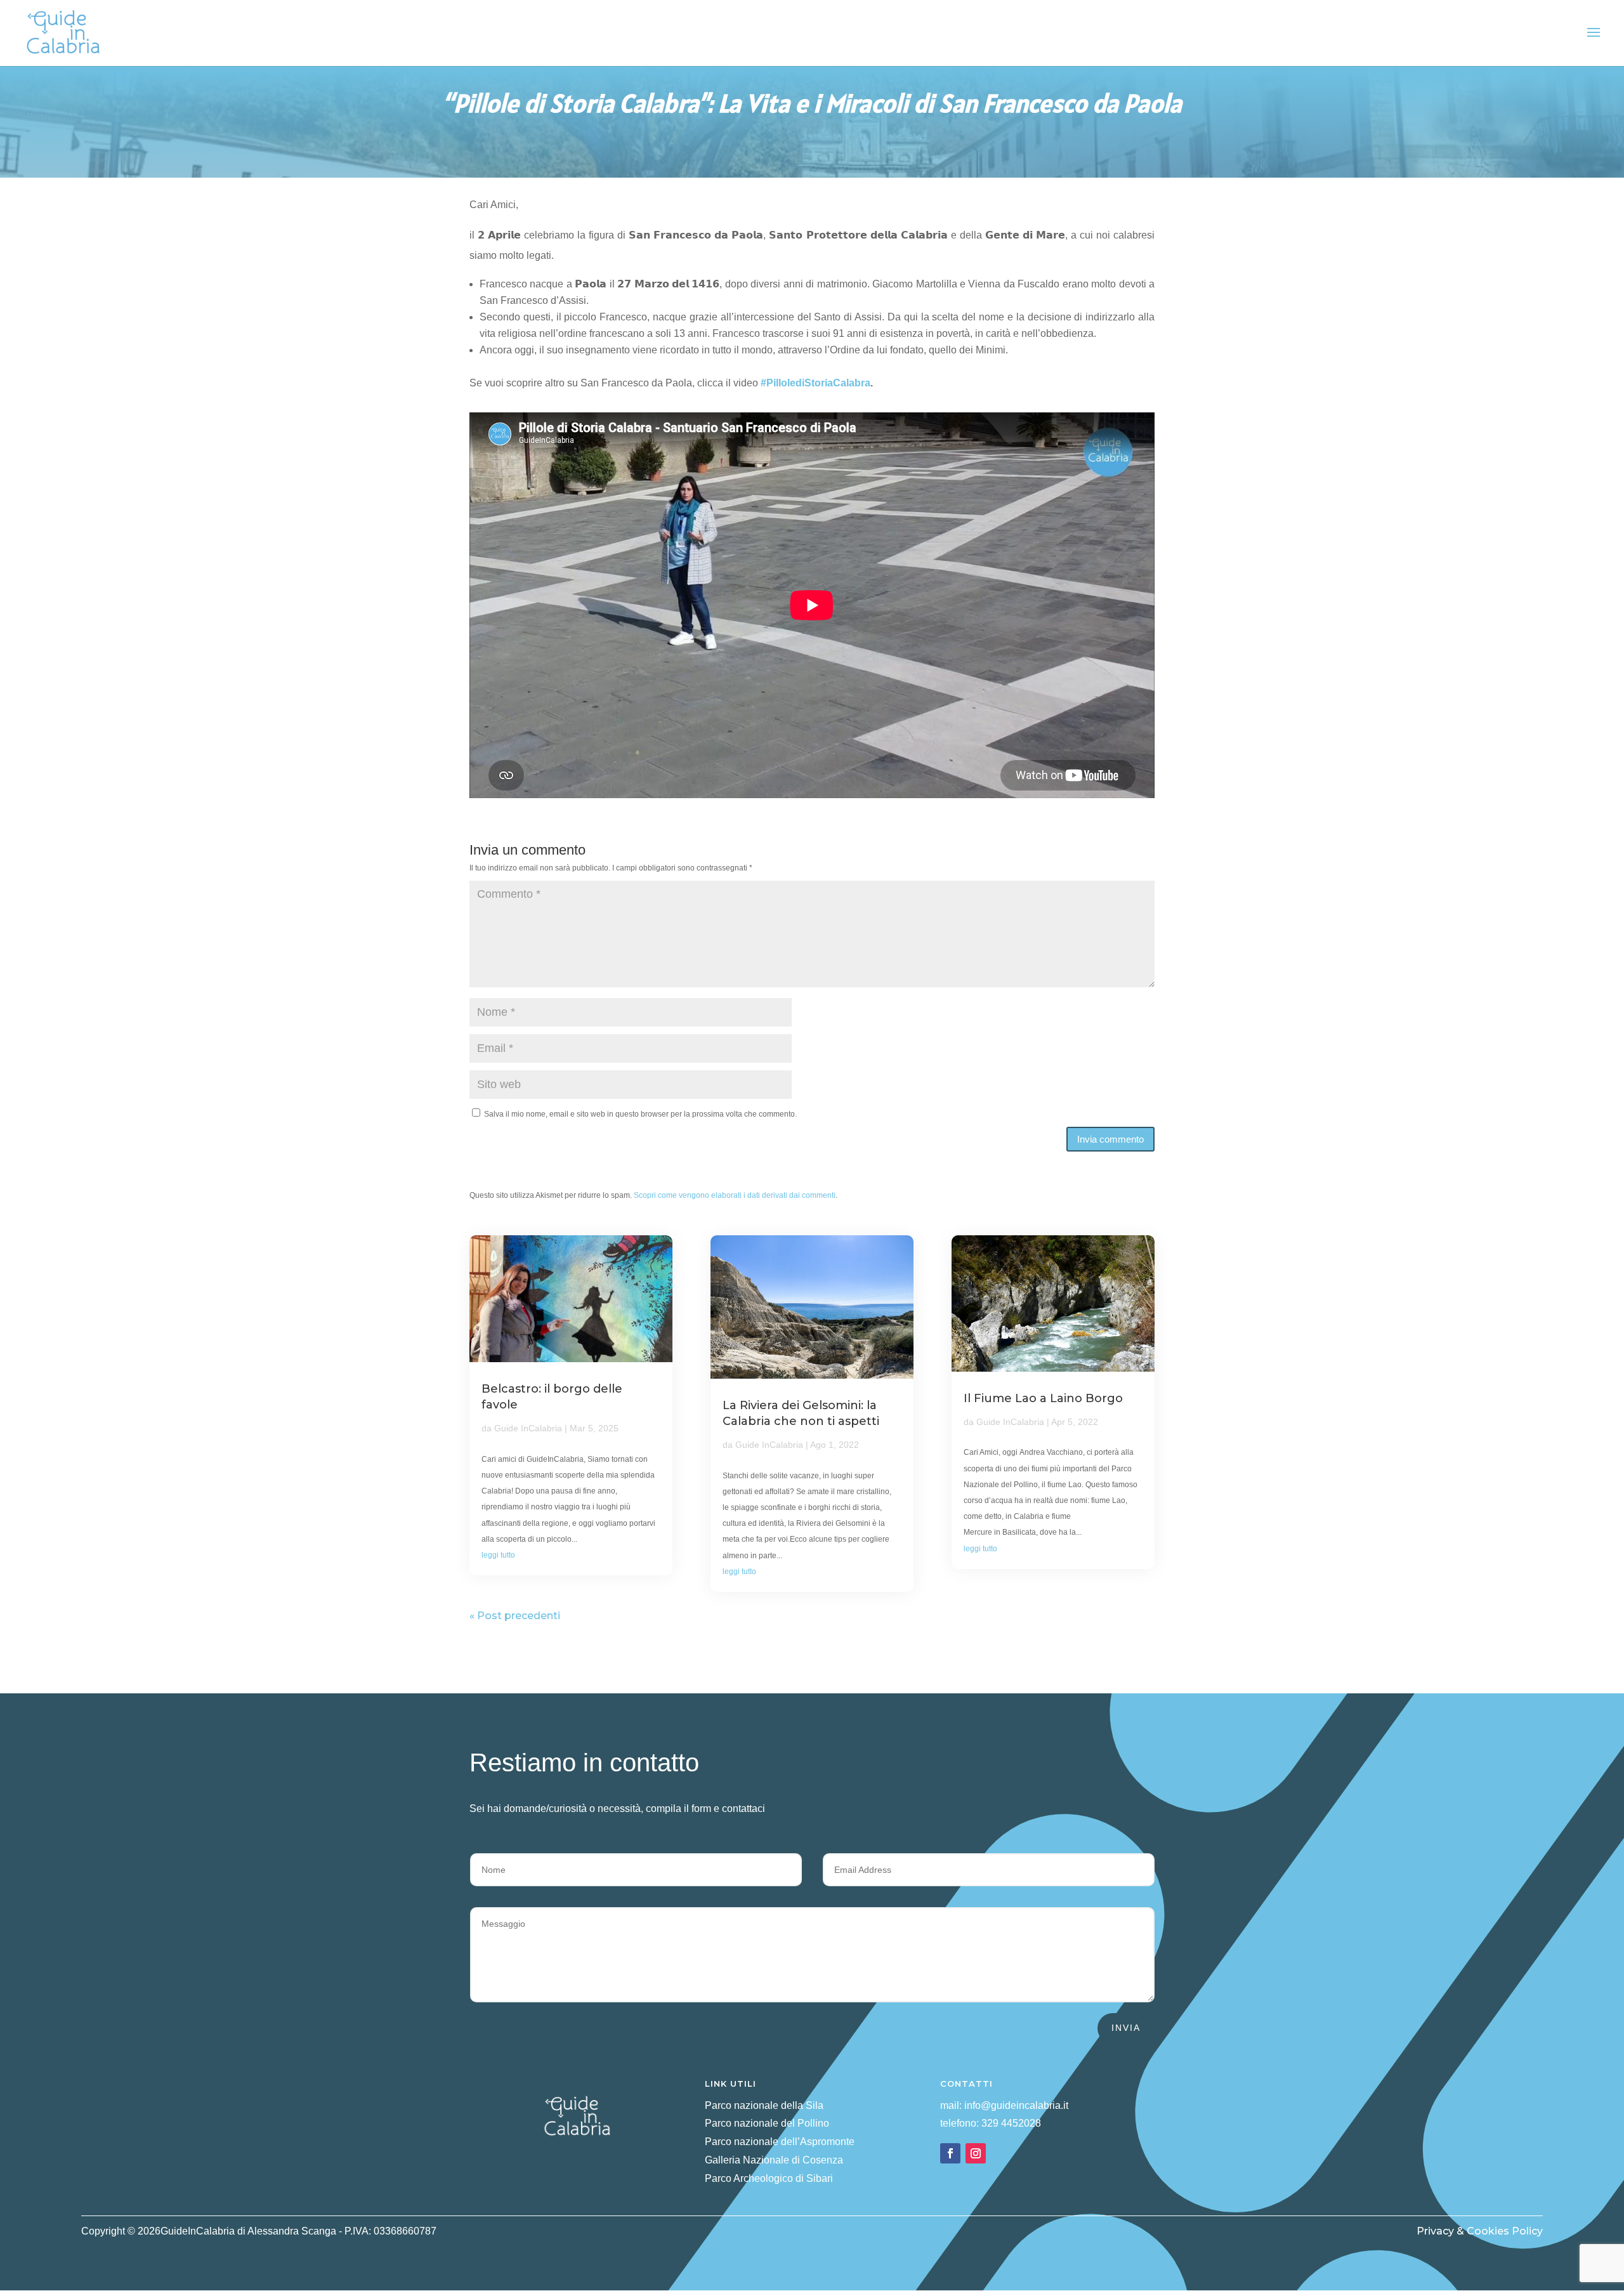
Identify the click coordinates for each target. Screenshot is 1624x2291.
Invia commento (1110, 1139)
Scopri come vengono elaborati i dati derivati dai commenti (735, 1195)
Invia (1126, 2028)
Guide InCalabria (528, 1428)
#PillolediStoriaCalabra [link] (815, 383)
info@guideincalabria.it (1016, 2105)
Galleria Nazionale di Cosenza (774, 2160)
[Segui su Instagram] (976, 2153)
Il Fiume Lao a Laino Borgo (1043, 1398)
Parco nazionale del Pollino (767, 2123)
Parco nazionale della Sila (764, 2105)
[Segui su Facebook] (950, 2153)
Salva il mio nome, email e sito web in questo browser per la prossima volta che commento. (640, 1114)
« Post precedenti (515, 1616)
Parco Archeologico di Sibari (769, 2178)
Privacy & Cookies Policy (1480, 2231)
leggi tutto (498, 1555)
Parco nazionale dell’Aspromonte (780, 2142)
